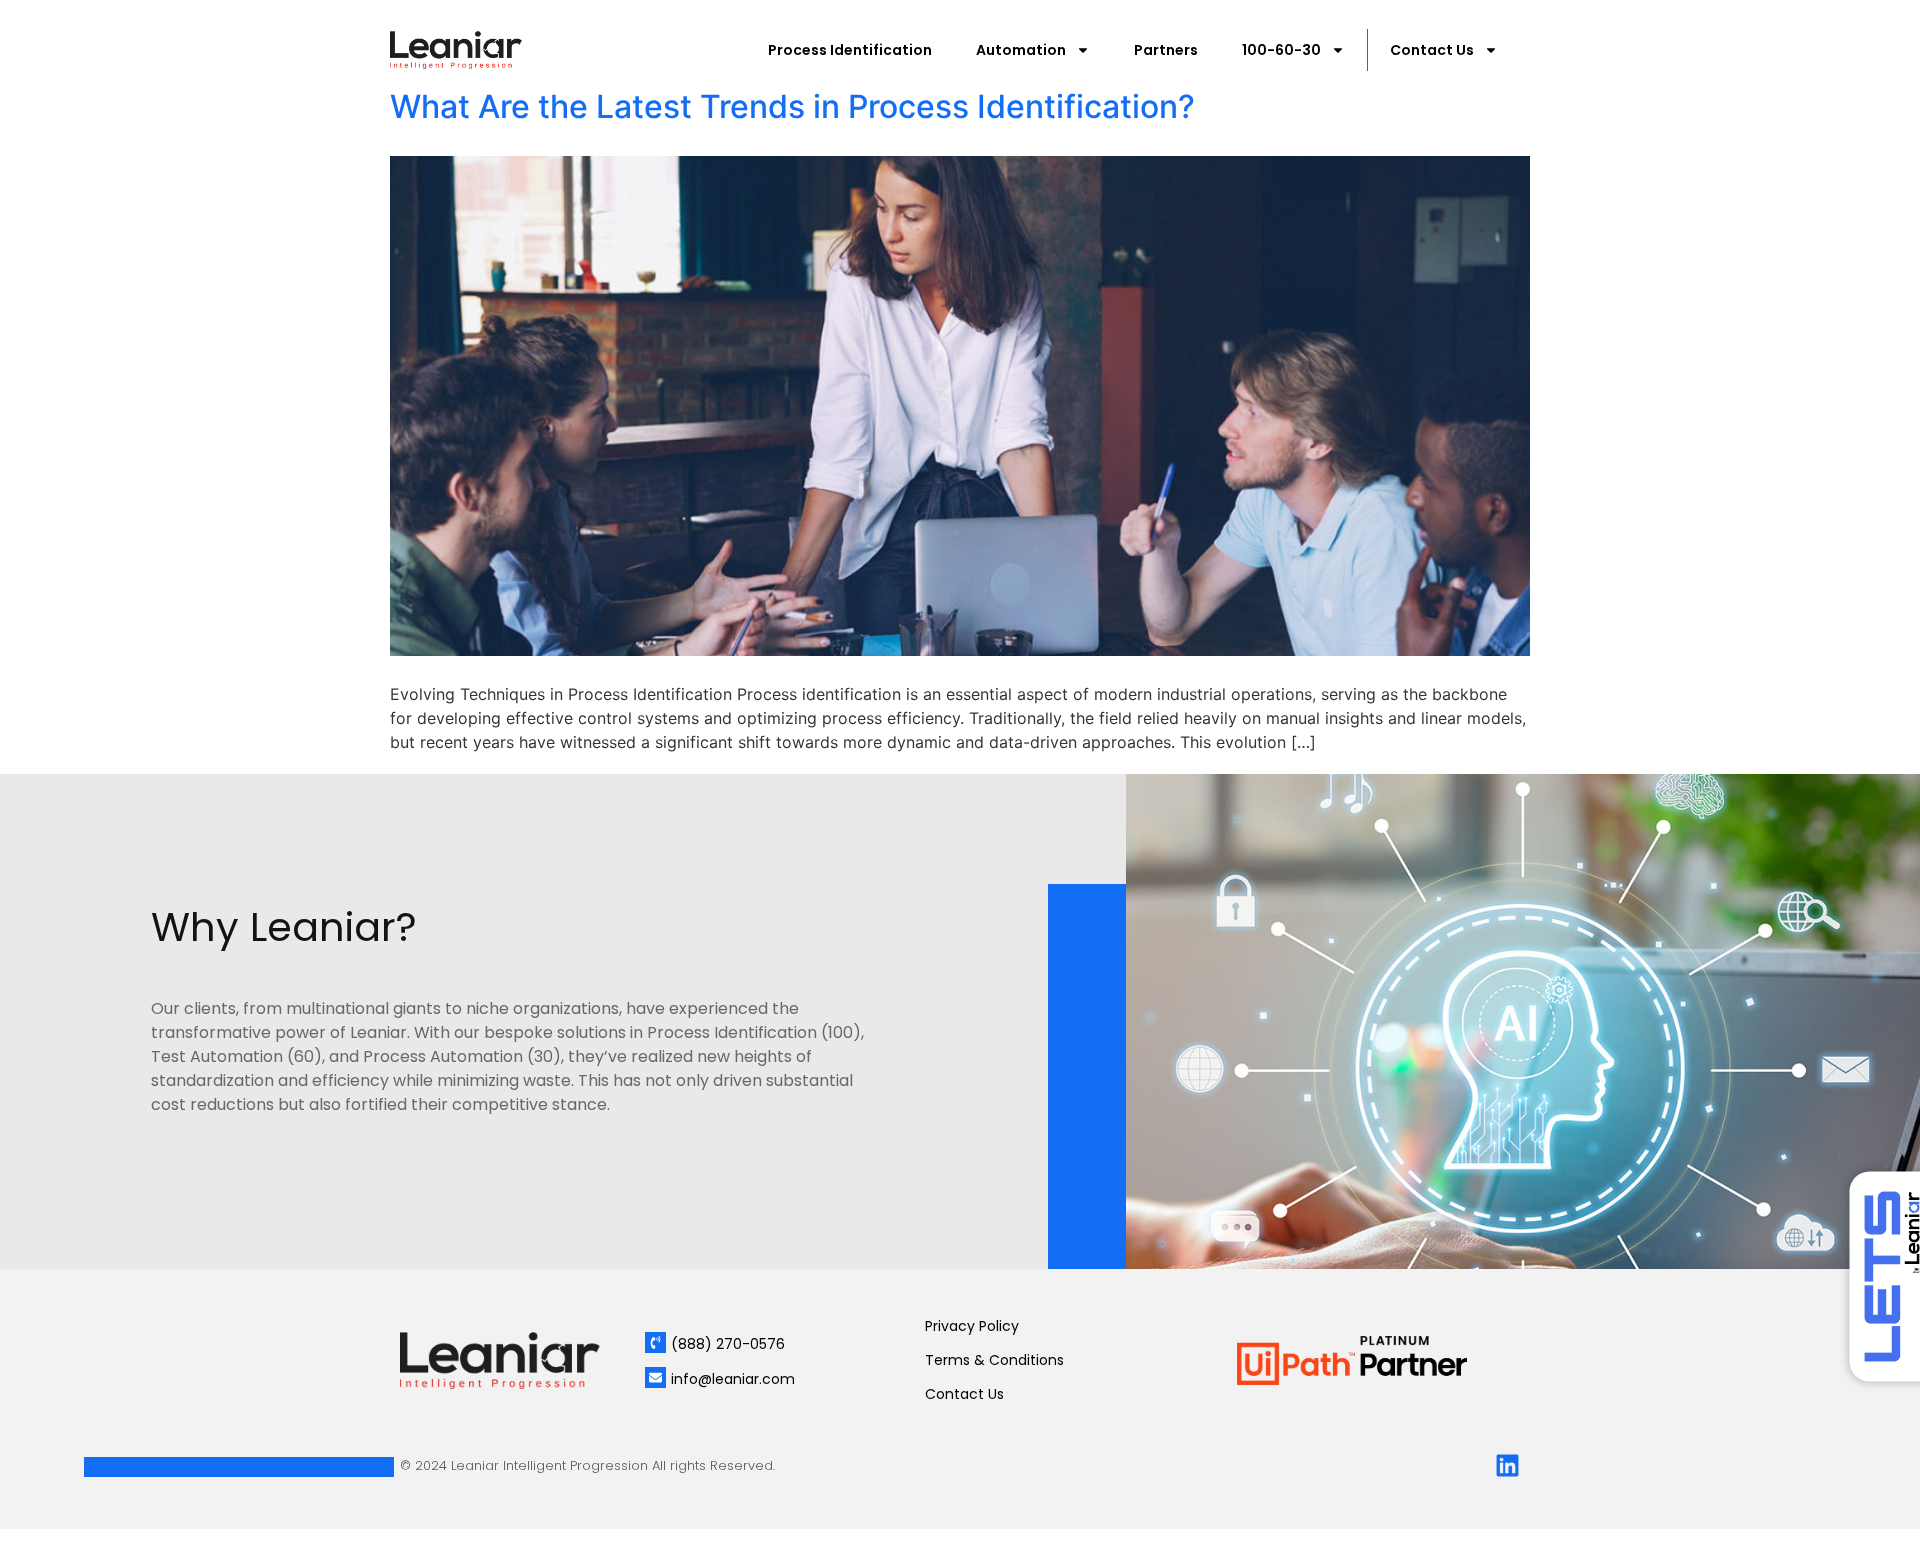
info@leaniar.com (733, 1379)
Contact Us (1432, 50)
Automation (1021, 50)
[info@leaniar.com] (655, 1377)
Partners (1166, 50)
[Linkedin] (1507, 1465)
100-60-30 (1281, 50)
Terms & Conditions (994, 1360)
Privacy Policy (972, 1326)
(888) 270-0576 (728, 1344)
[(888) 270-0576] (655, 1342)
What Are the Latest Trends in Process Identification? (792, 106)
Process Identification (850, 50)
